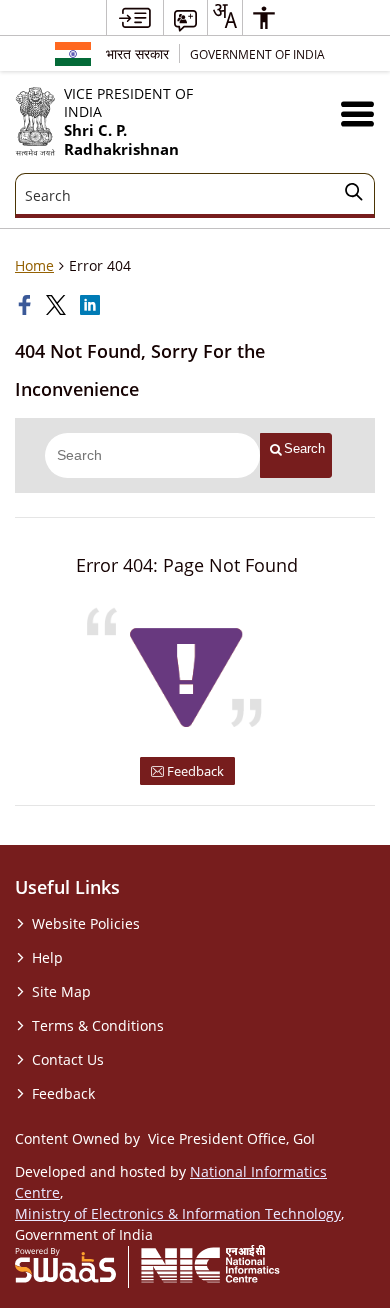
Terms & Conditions (98, 1025)
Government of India (257, 54)
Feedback (194, 771)
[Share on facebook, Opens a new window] (27, 305)
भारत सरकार (137, 53)
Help (47, 957)
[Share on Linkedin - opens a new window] (92, 305)
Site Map (61, 991)
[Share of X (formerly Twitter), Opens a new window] (58, 305)
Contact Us (68, 1059)
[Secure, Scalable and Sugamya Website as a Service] (65, 1264)
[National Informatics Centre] (210, 1264)
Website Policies (86, 923)
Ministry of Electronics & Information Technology (178, 1213)
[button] (357, 113)
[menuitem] (135, 17)
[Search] (354, 195)
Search (304, 448)
